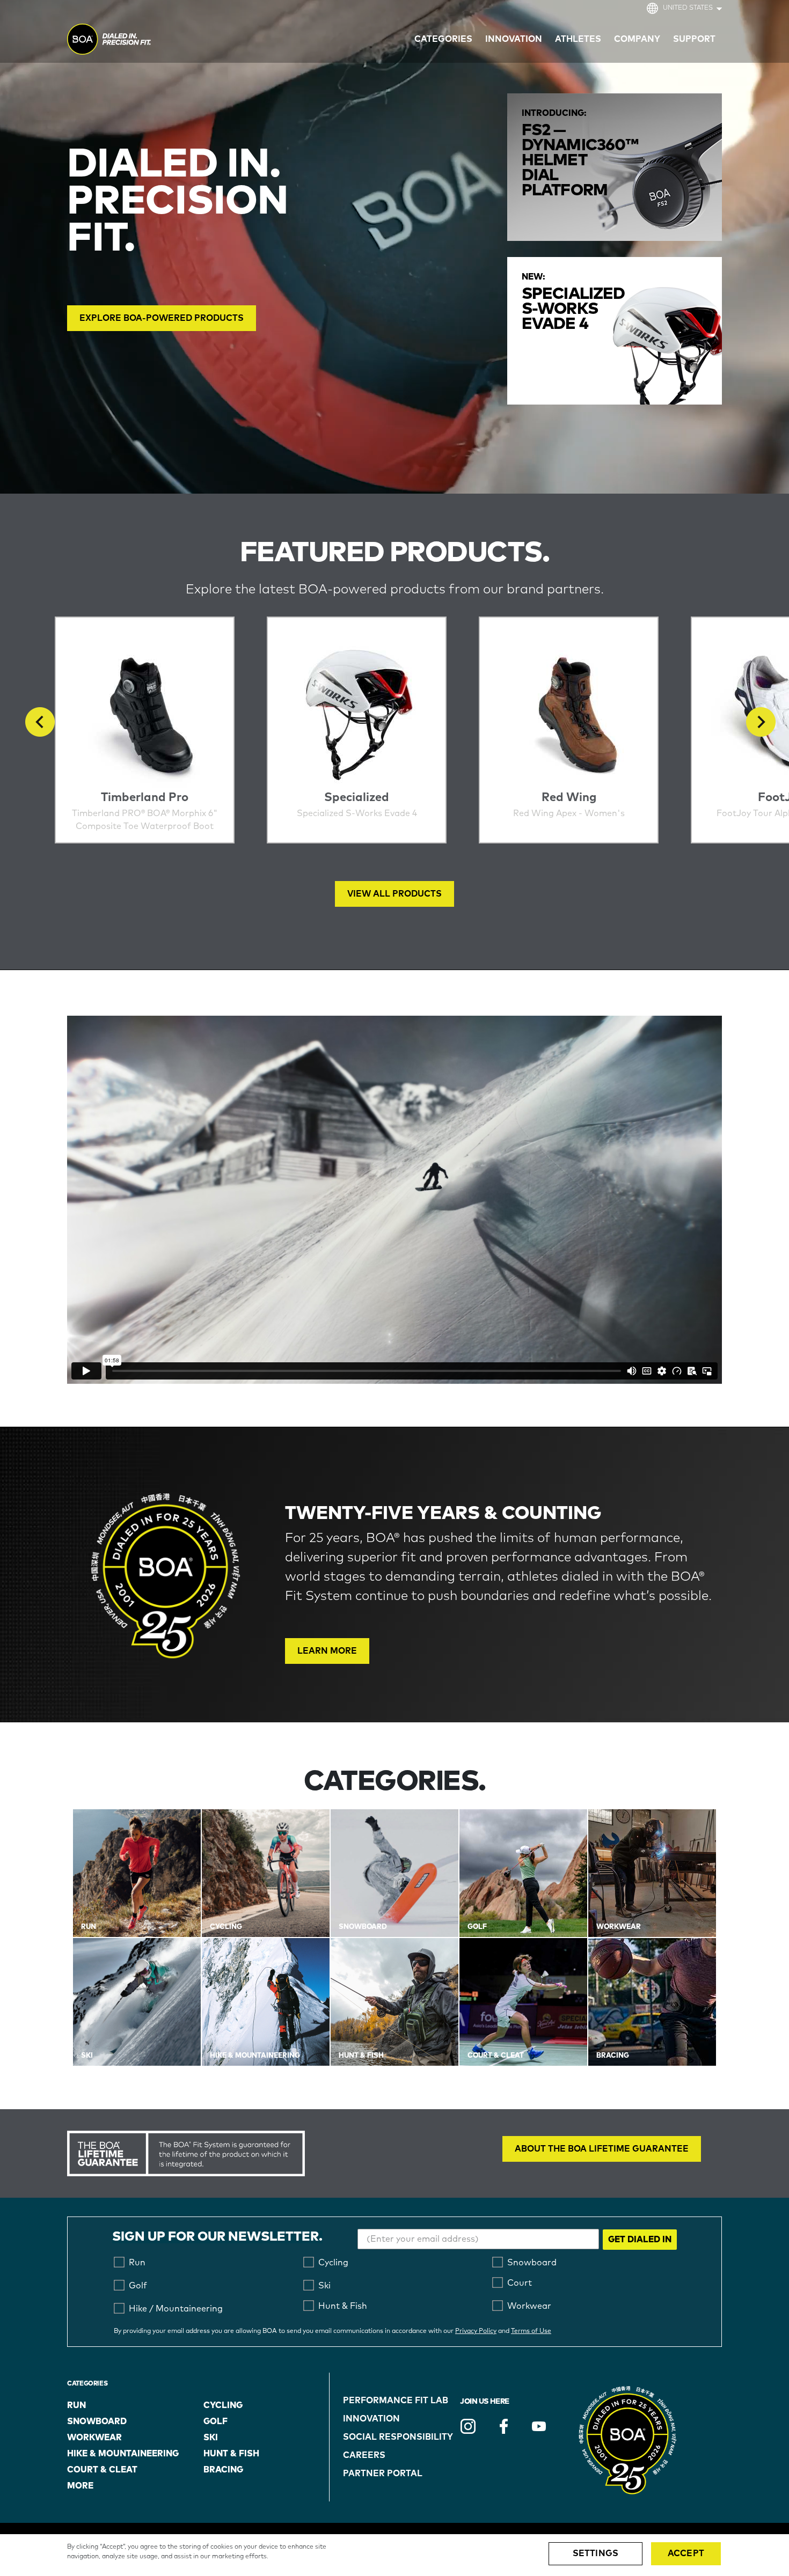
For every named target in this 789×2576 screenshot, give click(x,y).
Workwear (94, 2438)
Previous (40, 722)
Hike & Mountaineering (123, 2454)
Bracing (223, 2470)
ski (211, 2438)
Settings (596, 2553)
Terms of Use (531, 2331)
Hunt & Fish (231, 2454)
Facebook (503, 2426)
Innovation (371, 2419)
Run (76, 2405)
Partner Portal (383, 2474)
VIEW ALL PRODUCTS (394, 894)
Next (761, 722)
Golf (215, 2421)
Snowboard (97, 2421)
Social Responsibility (398, 2437)
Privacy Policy (476, 2331)
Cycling (223, 2405)
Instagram (468, 2426)
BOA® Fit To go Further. (133, 41)
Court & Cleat (102, 2470)
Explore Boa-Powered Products (162, 318)
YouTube (539, 2426)
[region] (394, 2555)
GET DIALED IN (640, 2240)
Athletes (578, 39)
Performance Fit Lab (396, 2401)
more (80, 2486)
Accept (686, 2553)
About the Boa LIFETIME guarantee (602, 2149)
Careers (364, 2455)
